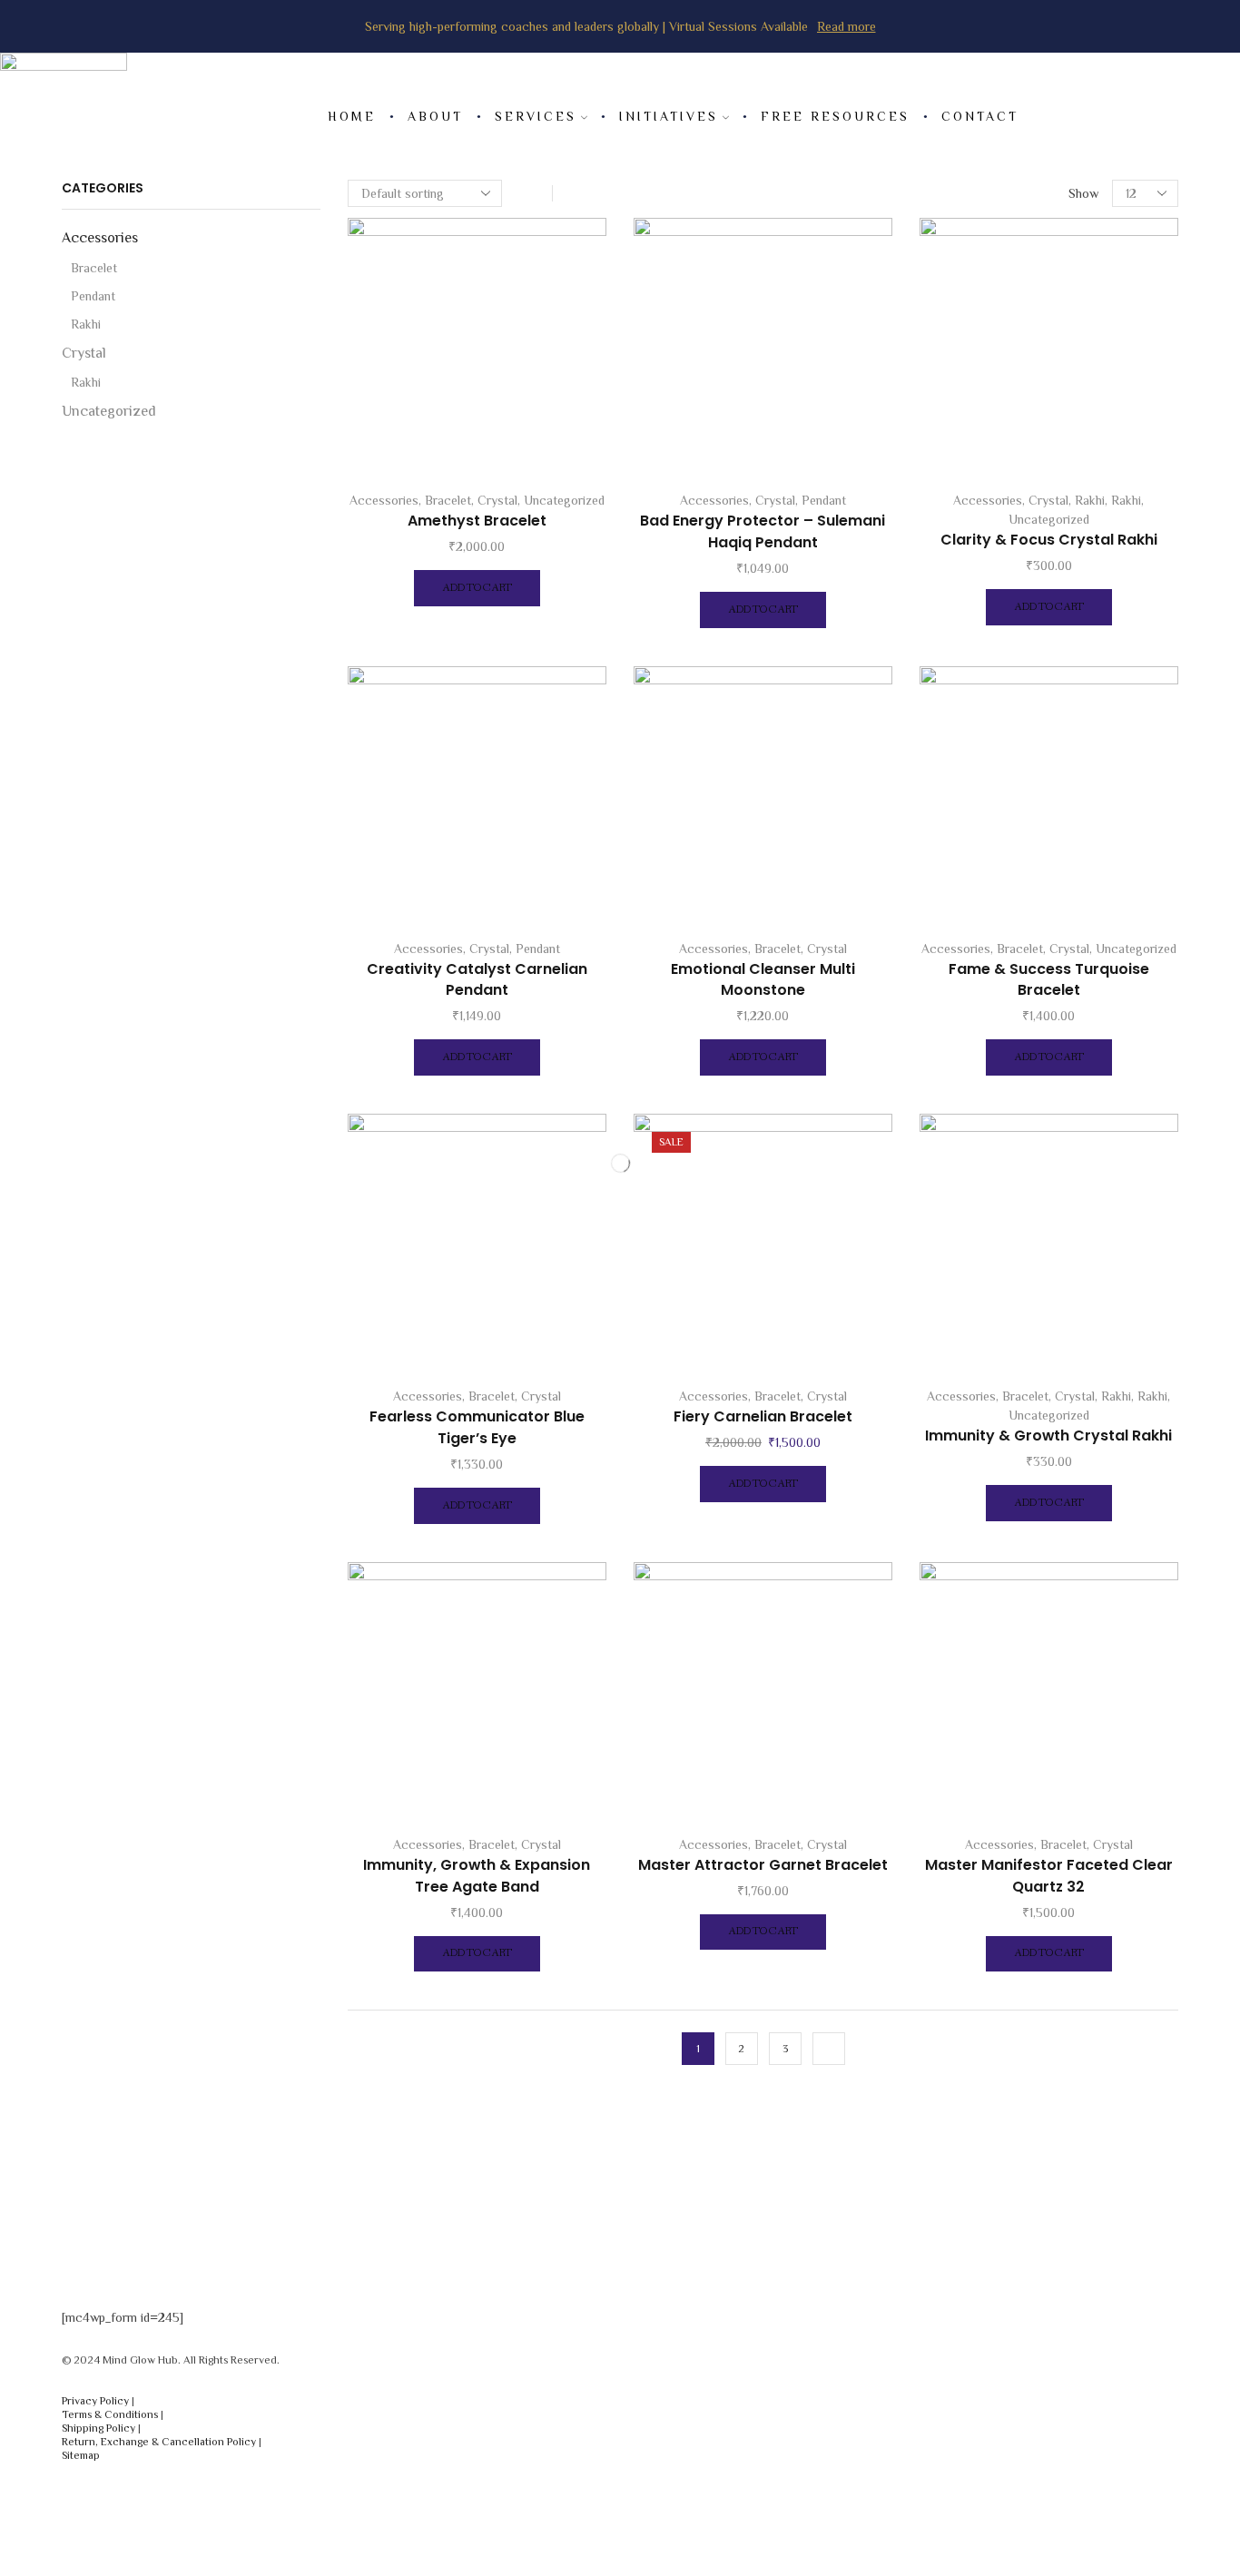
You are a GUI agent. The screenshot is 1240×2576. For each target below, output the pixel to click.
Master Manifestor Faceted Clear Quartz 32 (1049, 1876)
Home (352, 116)
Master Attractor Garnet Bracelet (763, 1865)
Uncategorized (564, 500)
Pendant (824, 500)
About (435, 116)
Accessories (384, 500)
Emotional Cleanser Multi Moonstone (763, 980)
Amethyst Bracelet (477, 521)
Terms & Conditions (110, 2414)
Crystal (497, 500)
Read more (846, 26)
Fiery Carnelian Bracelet (763, 1416)
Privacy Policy (95, 2401)
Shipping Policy (98, 2428)
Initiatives (669, 116)
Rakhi (1090, 500)
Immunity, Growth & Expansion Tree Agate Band (477, 1876)
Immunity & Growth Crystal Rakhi (1048, 1435)
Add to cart (477, 588)
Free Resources (835, 116)
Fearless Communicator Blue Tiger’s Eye (477, 1427)
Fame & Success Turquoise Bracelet (1049, 980)
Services (536, 116)
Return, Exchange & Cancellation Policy (159, 2442)
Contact (980, 116)
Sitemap (81, 2455)
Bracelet (448, 500)
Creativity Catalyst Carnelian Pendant (477, 980)
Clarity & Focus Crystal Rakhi (1049, 540)
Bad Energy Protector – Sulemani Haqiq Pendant (763, 531)
